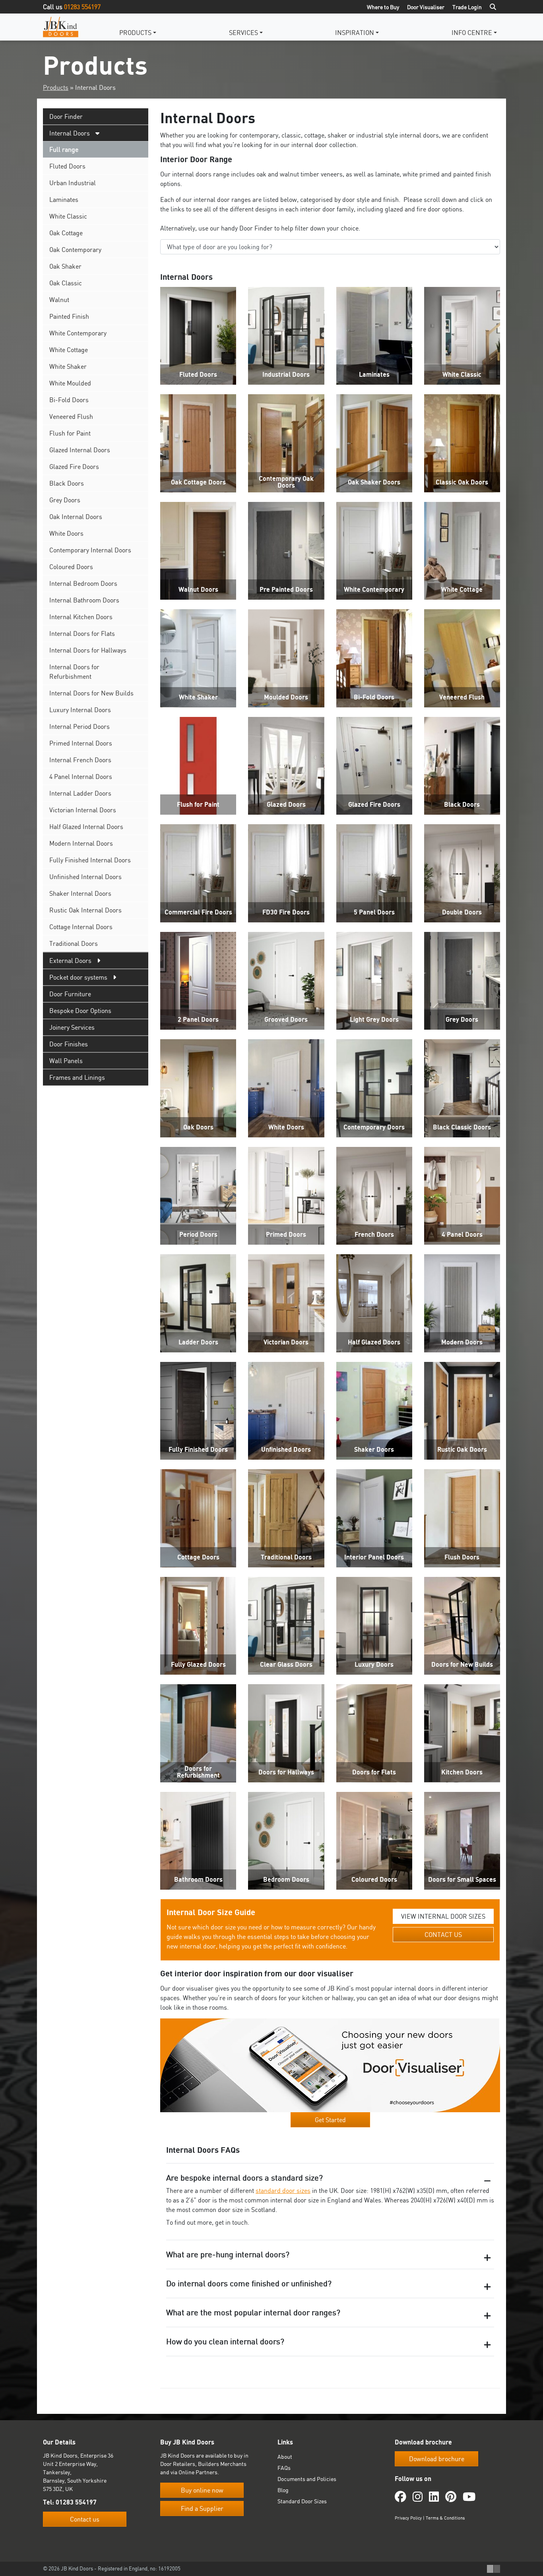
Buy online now (202, 2491)
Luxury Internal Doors (80, 710)
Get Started (330, 2120)
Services (243, 33)
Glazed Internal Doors (80, 450)
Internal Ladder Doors (80, 793)
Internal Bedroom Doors (83, 583)
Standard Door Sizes (302, 2501)
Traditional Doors (74, 943)
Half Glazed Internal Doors (86, 827)
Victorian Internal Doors (83, 810)
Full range (64, 149)
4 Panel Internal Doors (81, 777)
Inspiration (355, 33)
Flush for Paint (70, 433)
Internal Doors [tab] (70, 133)
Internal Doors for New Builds (91, 693)
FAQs (284, 2468)
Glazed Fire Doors (74, 467)
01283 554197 (82, 7)
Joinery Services (72, 1027)
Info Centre (472, 33)
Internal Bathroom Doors (84, 600)
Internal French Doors (80, 760)
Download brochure (437, 2459)
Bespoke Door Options (80, 1011)
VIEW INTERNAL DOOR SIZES (443, 1916)
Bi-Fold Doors (69, 400)
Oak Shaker (65, 266)
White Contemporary (78, 333)
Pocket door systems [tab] (78, 977)
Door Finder (66, 116)
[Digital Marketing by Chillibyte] (494, 2569)
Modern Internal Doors (81, 843)
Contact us (85, 2519)
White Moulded (70, 383)
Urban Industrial (73, 183)
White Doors (66, 533)
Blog (283, 2490)
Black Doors (67, 483)
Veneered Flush (71, 416)
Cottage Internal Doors (81, 927)
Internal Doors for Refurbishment (74, 672)
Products (135, 33)
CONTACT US (443, 1935)
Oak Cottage (66, 233)
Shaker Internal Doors (80, 893)
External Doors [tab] (70, 961)
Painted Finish (69, 316)
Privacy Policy (408, 2518)
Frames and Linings (77, 1077)
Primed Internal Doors (81, 743)
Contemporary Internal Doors (90, 550)
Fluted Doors (67, 166)
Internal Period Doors (80, 726)
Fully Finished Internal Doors (90, 860)
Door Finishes (69, 1044)
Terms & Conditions (445, 2518)
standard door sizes (283, 2191)
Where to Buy (383, 7)
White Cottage (69, 350)
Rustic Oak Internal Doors (85, 910)
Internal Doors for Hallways (88, 650)
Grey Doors (65, 500)
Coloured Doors (71, 567)
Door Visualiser (426, 7)
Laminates (64, 199)
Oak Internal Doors (76, 517)
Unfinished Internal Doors (85, 877)
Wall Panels (66, 1061)
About (285, 2457)
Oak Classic (66, 283)
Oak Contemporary (75, 250)
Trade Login (467, 7)
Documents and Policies (307, 2479)
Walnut (59, 300)
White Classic (68, 216)
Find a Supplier (202, 2509)
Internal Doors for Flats (82, 633)
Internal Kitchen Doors (81, 617)
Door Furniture (70, 994)
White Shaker (68, 366)
